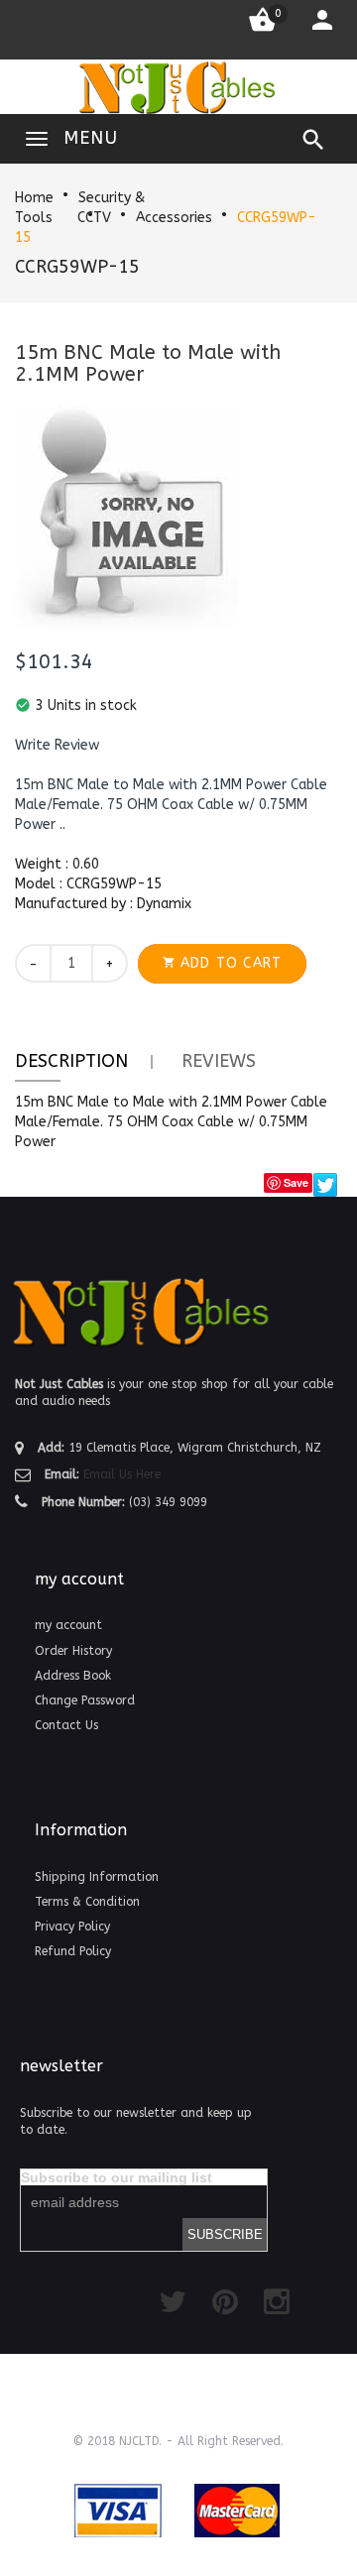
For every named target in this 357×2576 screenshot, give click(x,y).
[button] (57, 746)
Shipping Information (97, 1877)
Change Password (85, 1700)
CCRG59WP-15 (77, 267)
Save (296, 1182)
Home (34, 198)
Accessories (174, 218)
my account (68, 1625)
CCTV (94, 218)
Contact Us (66, 1725)
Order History (73, 1651)
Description (71, 1061)
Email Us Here (122, 1474)
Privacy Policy (72, 1927)
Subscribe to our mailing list (117, 2177)
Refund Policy (73, 1951)
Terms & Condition (87, 1902)
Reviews (219, 1061)
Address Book (73, 1676)
